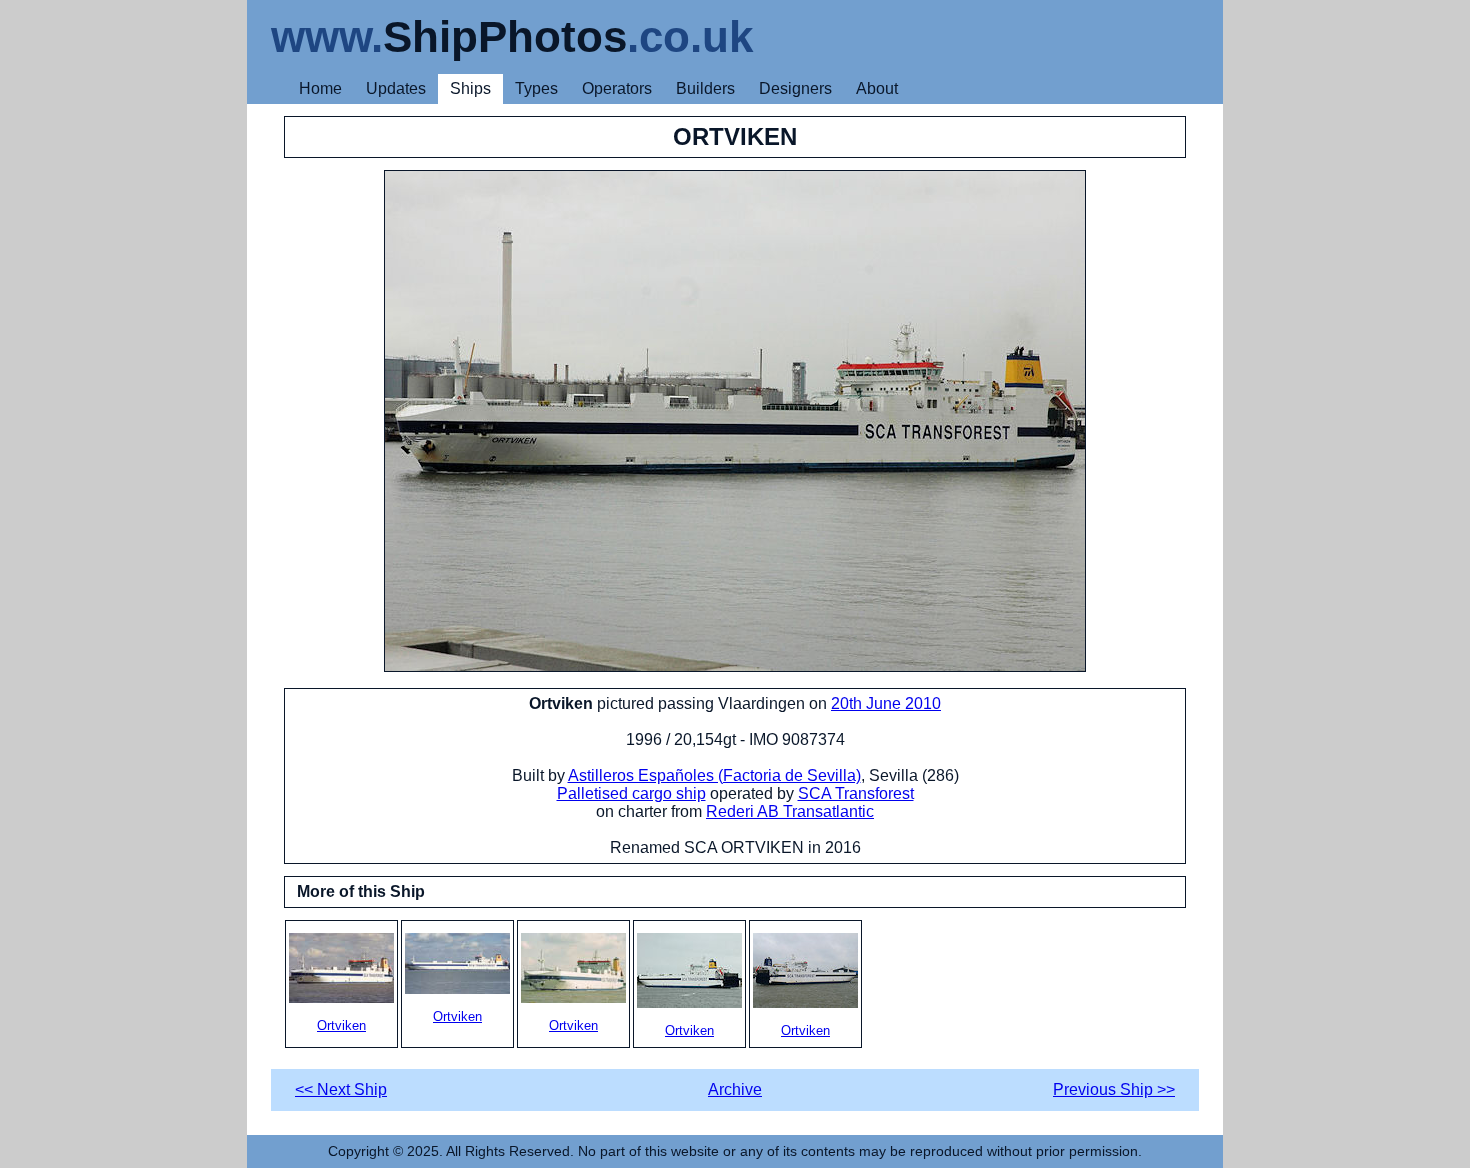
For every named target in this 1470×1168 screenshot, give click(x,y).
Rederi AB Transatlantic (790, 811)
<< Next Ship (341, 1089)
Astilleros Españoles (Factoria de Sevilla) (714, 775)
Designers (795, 88)
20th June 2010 (886, 703)
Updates (396, 88)
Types (536, 88)
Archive (735, 1089)
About (877, 88)
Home (320, 88)
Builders (705, 88)
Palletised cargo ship (631, 793)
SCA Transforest (856, 793)
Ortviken (341, 1025)
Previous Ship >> (1114, 1089)
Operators (617, 88)
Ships (470, 88)
